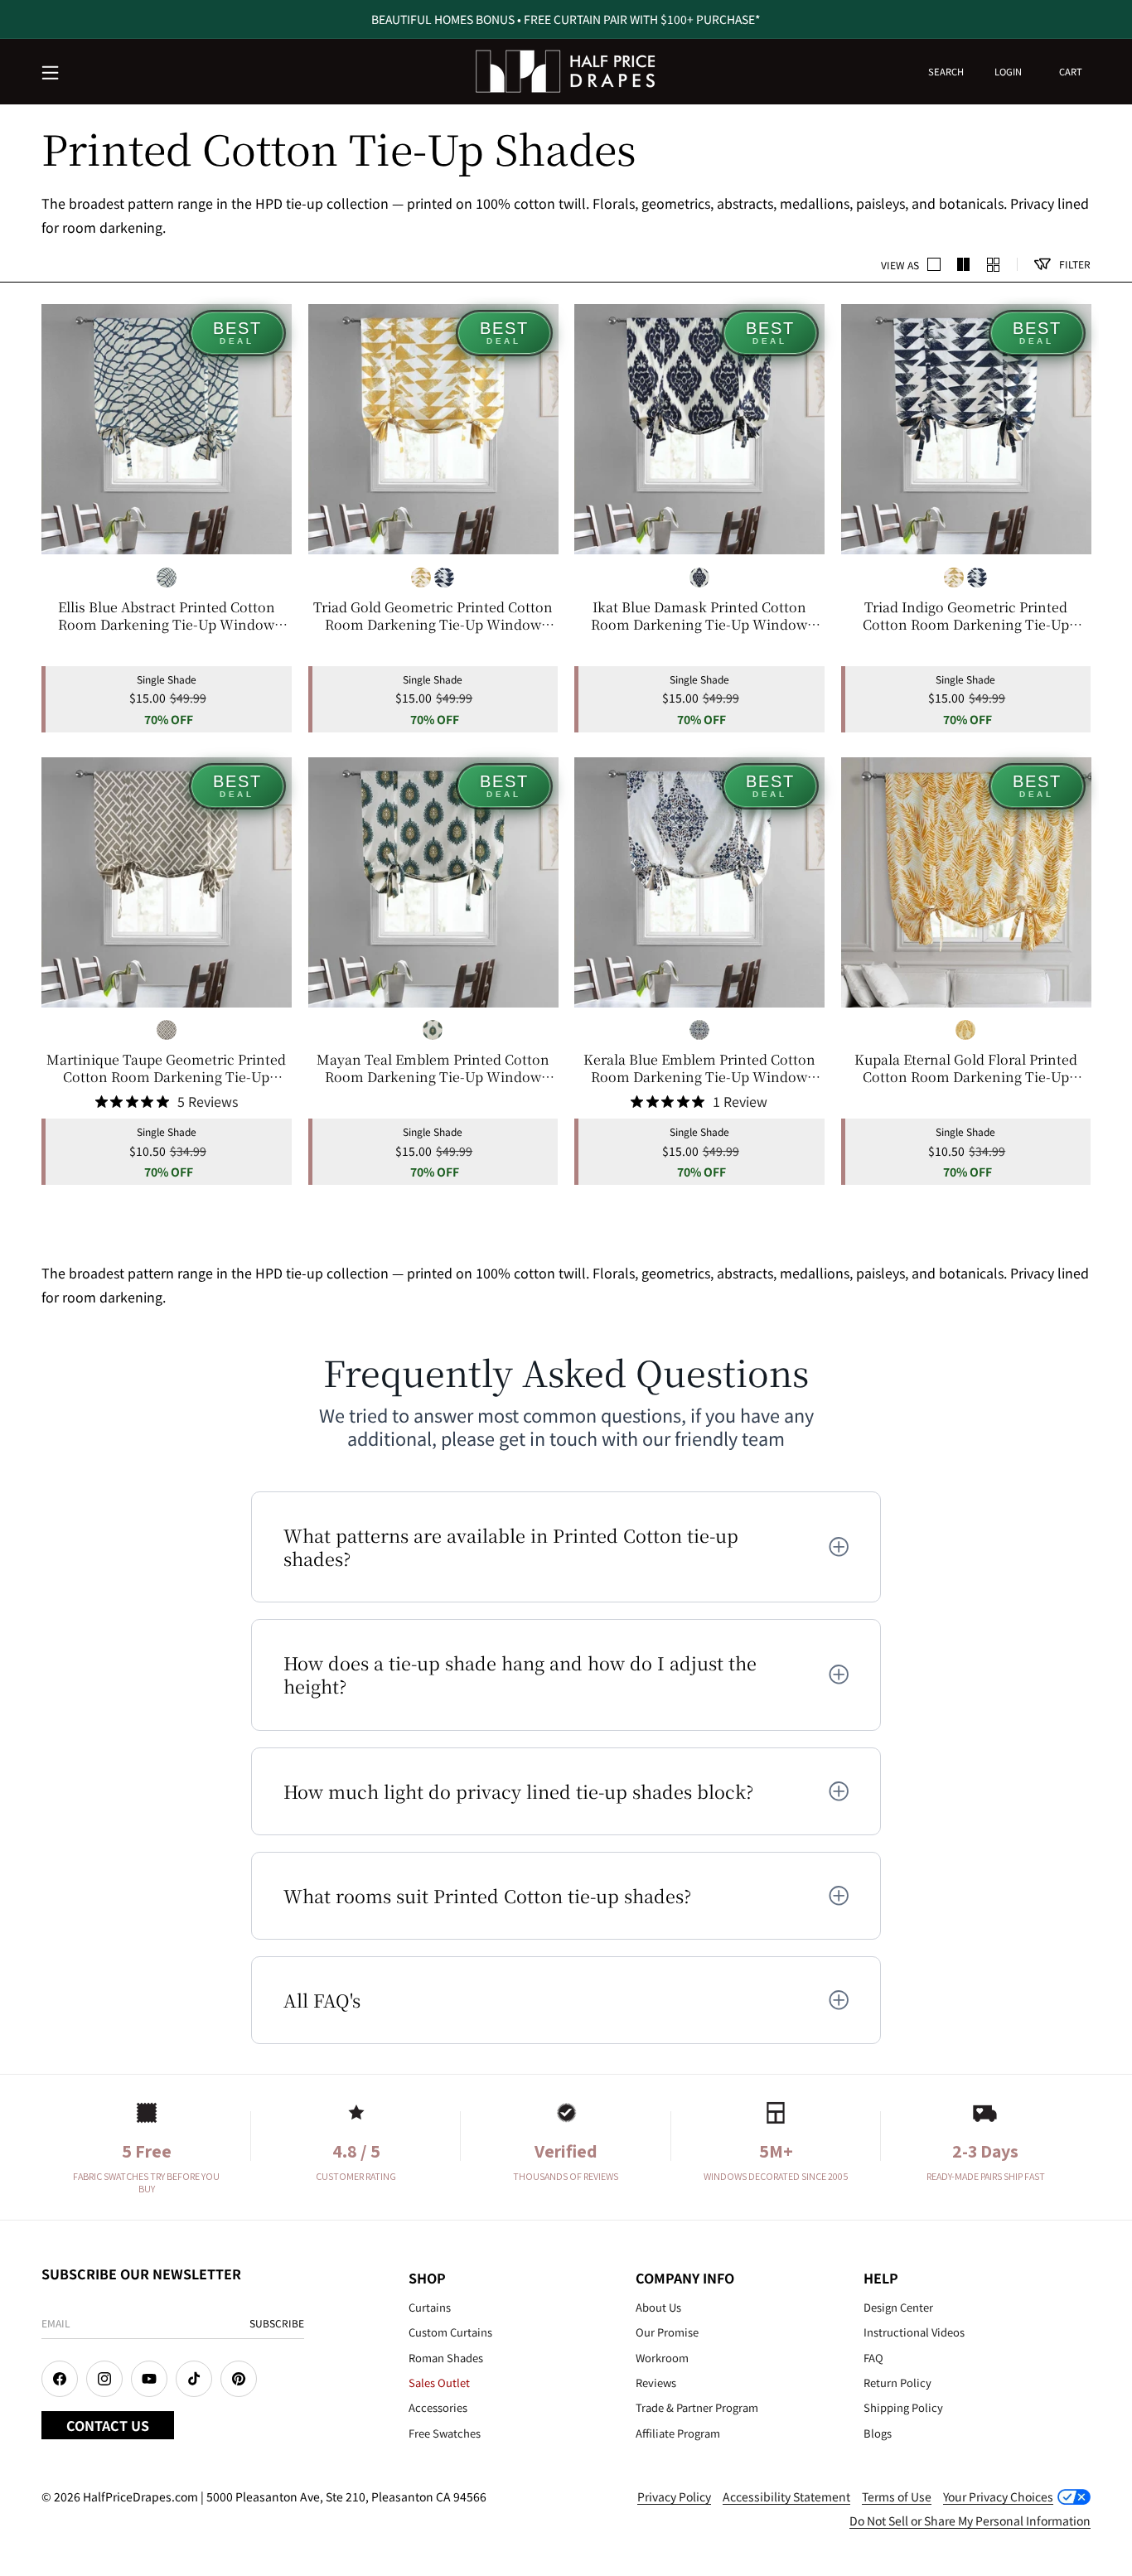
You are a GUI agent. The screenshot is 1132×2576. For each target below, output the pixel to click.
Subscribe (277, 2323)
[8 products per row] (994, 264)
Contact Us (108, 2425)
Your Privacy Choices (998, 2496)
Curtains (430, 2307)
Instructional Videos (914, 2332)
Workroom (662, 2358)
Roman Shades (446, 2358)
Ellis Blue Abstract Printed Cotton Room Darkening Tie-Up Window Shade (167, 616)
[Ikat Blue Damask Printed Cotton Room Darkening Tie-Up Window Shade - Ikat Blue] (699, 578)
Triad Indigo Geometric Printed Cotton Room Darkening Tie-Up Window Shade (966, 616)
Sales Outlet (439, 2383)
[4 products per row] (964, 264)
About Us (658, 2307)
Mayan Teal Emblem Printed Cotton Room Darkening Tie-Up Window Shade (433, 1069)
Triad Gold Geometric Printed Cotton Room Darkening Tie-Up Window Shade (433, 616)
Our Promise (667, 2332)
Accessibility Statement (786, 2496)
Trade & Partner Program (697, 2407)
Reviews (656, 2383)
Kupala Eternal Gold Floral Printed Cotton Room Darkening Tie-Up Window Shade (966, 1069)
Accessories (438, 2407)
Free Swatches (445, 2433)
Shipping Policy (903, 2407)
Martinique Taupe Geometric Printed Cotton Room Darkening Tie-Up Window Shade (166, 1069)
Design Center (898, 2307)
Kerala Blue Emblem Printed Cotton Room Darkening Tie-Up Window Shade (699, 1069)
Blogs (878, 2433)
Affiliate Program (678, 2433)
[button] (51, 74)
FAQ (873, 2358)
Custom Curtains (450, 2332)
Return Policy (897, 2383)
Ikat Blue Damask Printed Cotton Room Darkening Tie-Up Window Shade (699, 616)
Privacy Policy (674, 2496)
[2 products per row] (934, 264)
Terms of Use (897, 2496)
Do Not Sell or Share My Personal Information (970, 2520)
